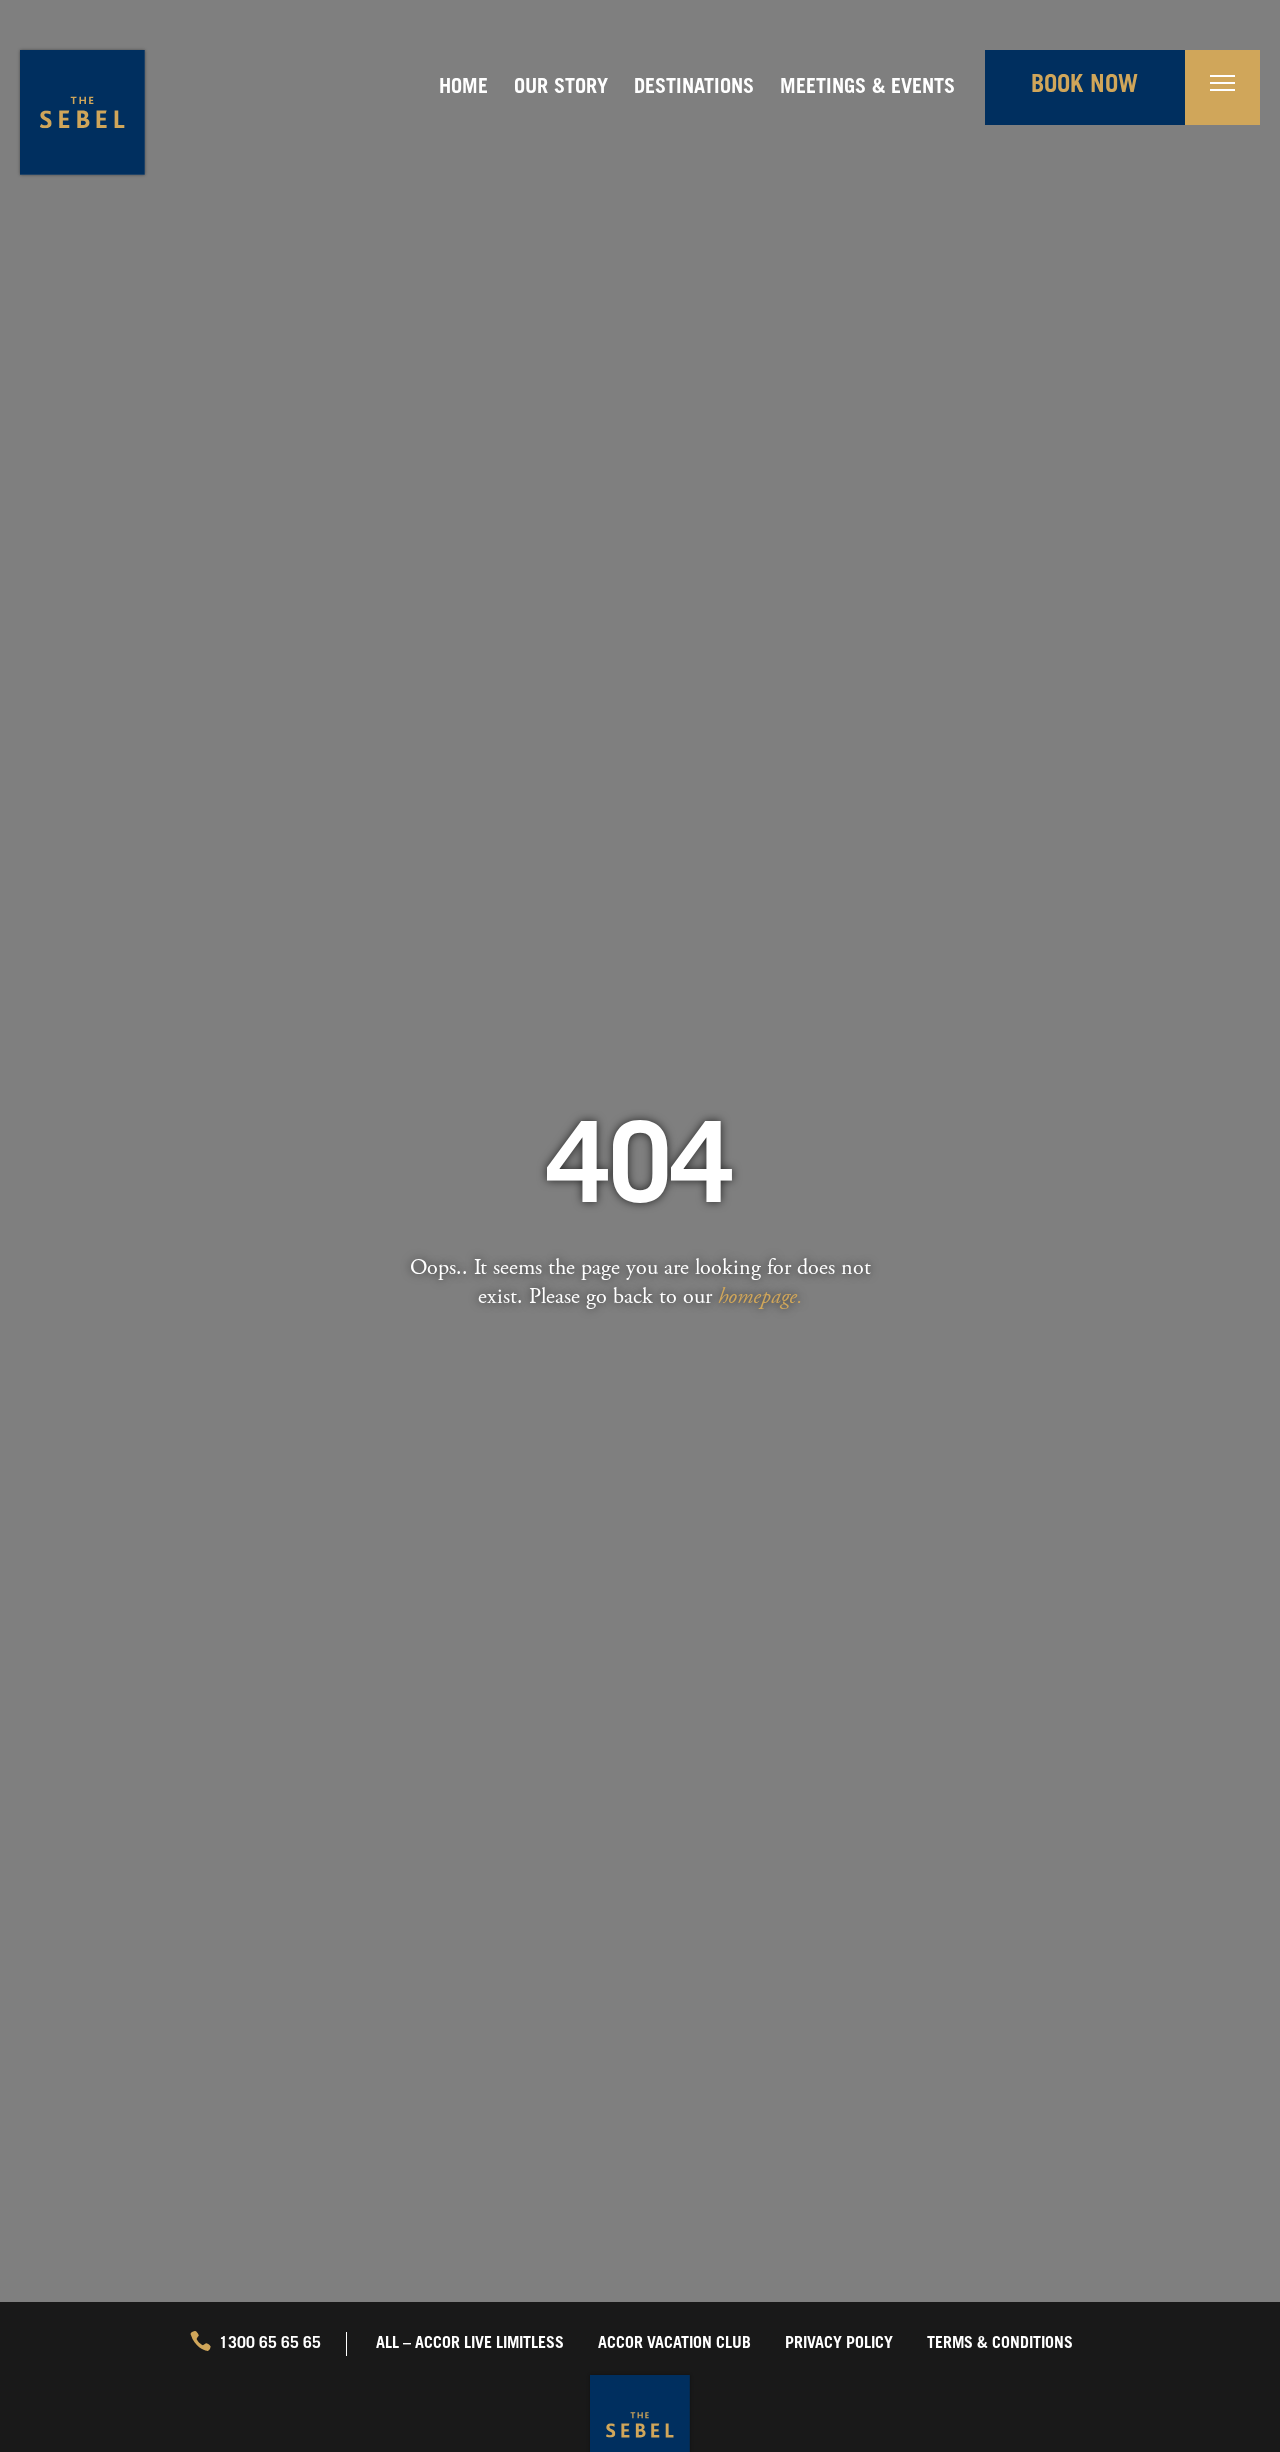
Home (463, 89)
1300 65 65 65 (270, 2344)
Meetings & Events (867, 89)
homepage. (760, 1296)
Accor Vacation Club (674, 2344)
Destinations (694, 89)
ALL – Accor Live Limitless (470, 2344)
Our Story (561, 89)
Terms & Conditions (1000, 2344)
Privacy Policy (839, 2344)
